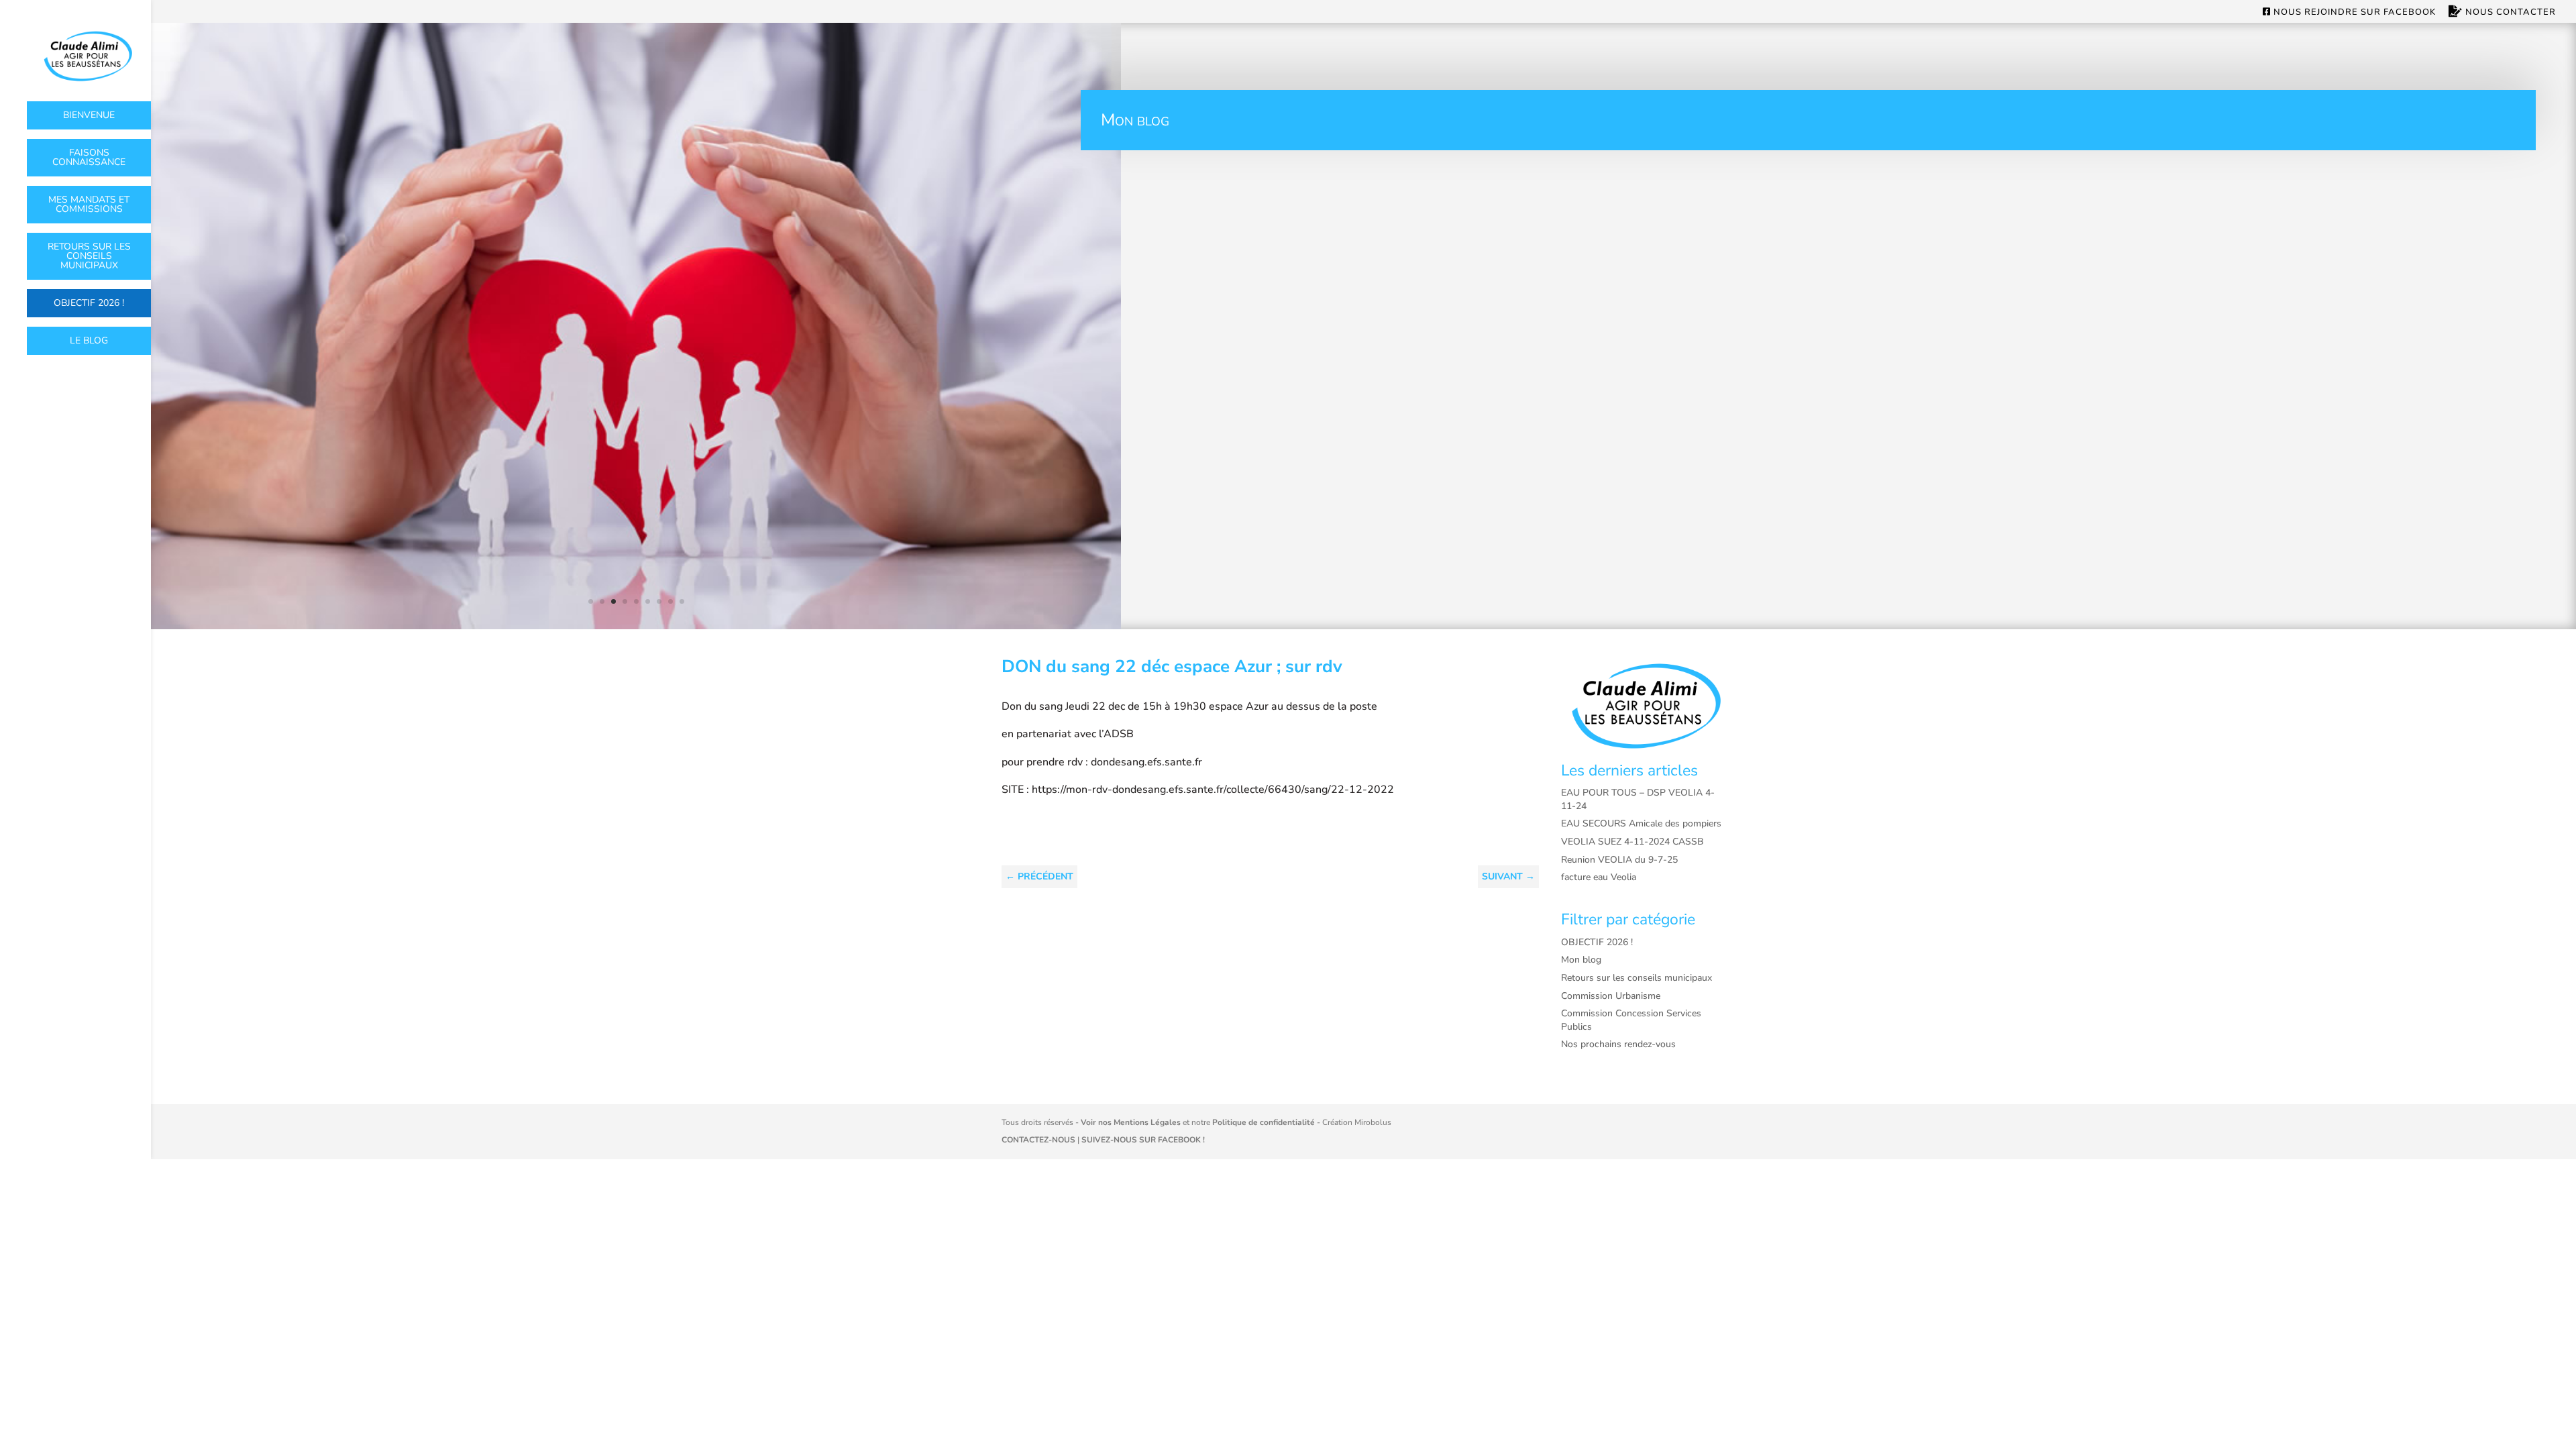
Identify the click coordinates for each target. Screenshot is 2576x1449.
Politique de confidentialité (1264, 1122)
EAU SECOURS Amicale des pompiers (1641, 823)
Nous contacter (2509, 12)
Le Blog (89, 340)
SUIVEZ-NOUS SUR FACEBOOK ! (1143, 1140)
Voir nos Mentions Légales (1131, 1122)
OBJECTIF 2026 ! (89, 303)
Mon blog (1581, 960)
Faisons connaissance (89, 157)
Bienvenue (89, 115)
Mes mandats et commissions (89, 204)
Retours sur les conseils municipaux (89, 256)
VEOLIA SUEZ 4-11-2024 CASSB (1632, 842)
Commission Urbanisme (1611, 996)
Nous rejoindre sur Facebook (2353, 13)
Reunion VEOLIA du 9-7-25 (1619, 860)
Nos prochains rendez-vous (1618, 1044)
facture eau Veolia (1599, 877)
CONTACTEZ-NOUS (1038, 1140)
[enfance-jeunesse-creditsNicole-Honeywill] (636, 626)
